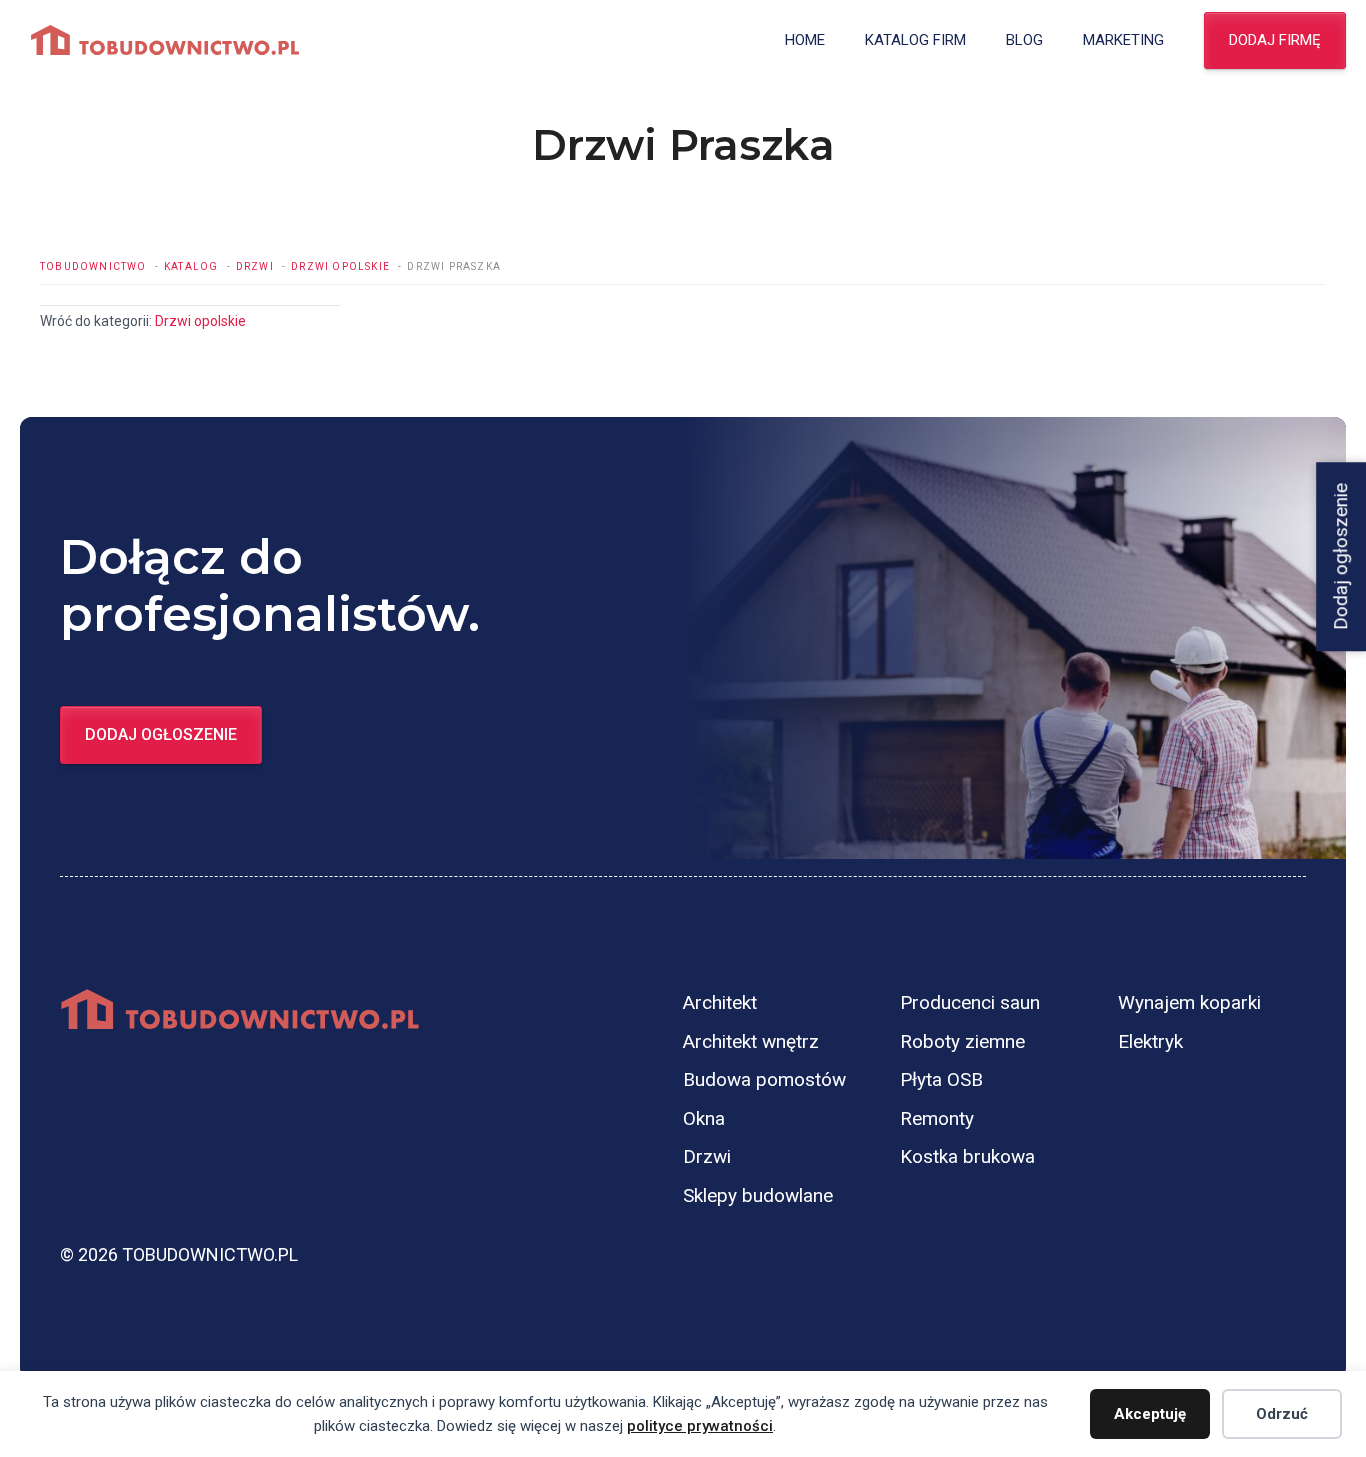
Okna (704, 1118)
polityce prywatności (700, 1426)
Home (805, 40)
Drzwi (707, 1156)
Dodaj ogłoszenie (161, 734)
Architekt (720, 1002)
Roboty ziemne (962, 1041)
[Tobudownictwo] (165, 40)
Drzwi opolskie (200, 321)
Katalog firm (915, 40)
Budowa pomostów (764, 1079)
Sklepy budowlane (758, 1195)
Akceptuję (1150, 1414)
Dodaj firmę (1275, 40)
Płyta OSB (941, 1079)
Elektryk (1150, 1041)
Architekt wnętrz (751, 1041)
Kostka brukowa (967, 1156)
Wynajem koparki (1189, 1002)
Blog (1024, 40)
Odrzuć (1282, 1414)
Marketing (1123, 40)
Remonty (937, 1118)
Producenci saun (970, 1002)
